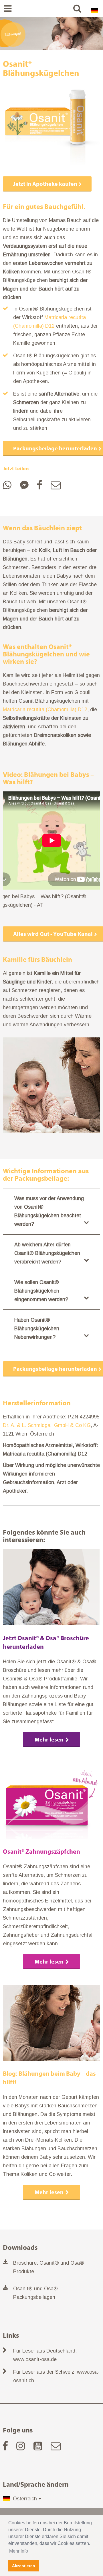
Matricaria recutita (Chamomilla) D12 (45, 709)
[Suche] (77, 9)
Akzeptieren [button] (24, 2566)
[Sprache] (94, 9)
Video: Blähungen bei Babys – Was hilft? (48, 778)
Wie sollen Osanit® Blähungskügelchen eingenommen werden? (41, 1291)
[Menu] (7, 9)
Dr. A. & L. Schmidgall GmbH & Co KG (47, 1425)
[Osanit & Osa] (51, 9)
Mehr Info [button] (19, 2551)
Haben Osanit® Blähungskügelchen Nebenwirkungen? (37, 1329)
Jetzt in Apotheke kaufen (45, 184)
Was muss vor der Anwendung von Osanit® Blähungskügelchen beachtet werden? (49, 1211)
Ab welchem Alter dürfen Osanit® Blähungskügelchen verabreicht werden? (47, 1253)
